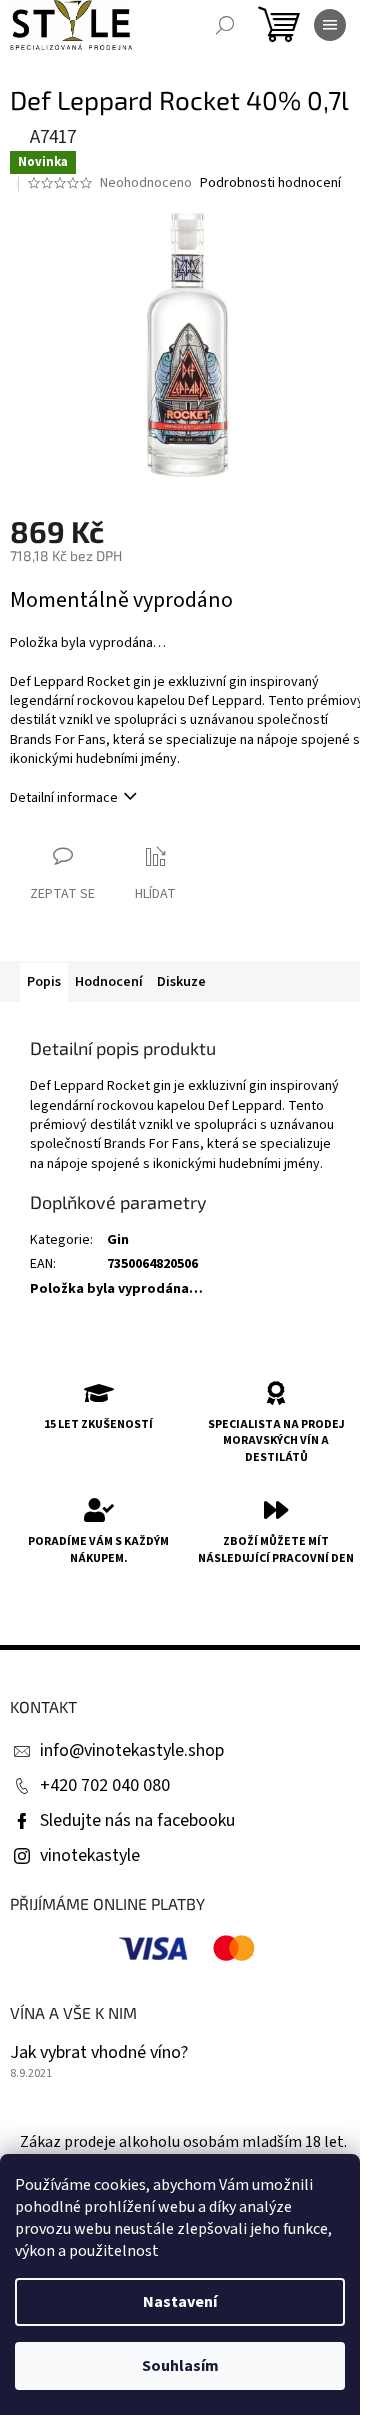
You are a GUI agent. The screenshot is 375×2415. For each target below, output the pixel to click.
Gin (118, 1240)
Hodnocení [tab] (109, 982)
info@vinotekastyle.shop (132, 1750)
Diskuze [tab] (181, 982)
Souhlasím (180, 2366)
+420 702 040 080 (105, 1785)
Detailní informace (64, 798)
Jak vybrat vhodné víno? (99, 2053)
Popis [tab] (44, 982)
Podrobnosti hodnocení (270, 183)
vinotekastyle (90, 1855)
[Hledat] (225, 25)
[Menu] (330, 25)
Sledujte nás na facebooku (137, 1820)
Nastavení (180, 2302)
